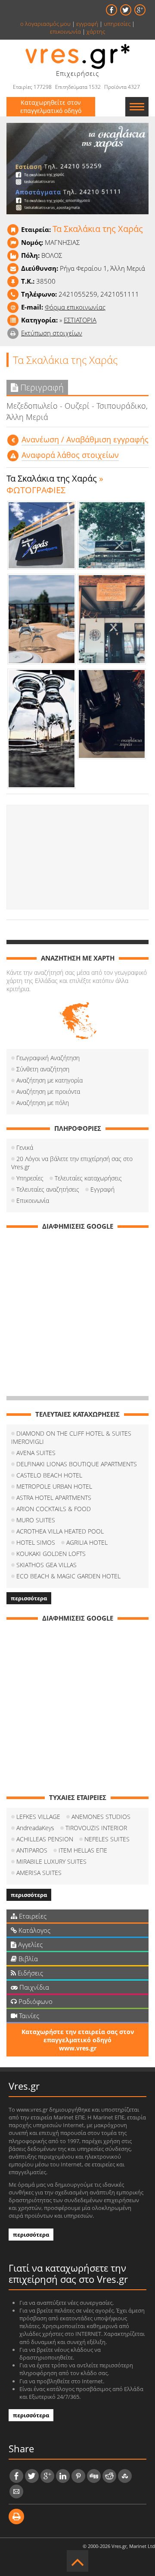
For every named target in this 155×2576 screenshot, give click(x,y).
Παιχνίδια (33, 1987)
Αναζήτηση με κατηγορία (50, 1080)
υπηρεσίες (117, 24)
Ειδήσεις (29, 1973)
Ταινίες (28, 2016)
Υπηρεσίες (30, 1178)
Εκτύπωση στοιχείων (52, 333)
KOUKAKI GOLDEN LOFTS (51, 1554)
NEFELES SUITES (107, 1839)
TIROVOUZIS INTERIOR (96, 1828)
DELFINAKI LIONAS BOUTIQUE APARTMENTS (77, 1464)
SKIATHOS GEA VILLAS (46, 1565)
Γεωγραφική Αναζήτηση (48, 1058)
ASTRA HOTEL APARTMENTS (54, 1498)
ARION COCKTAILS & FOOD (54, 1509)
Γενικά (25, 1147)
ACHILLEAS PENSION (45, 1839)
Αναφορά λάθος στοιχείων (70, 455)
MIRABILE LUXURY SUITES (51, 1861)
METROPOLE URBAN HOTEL (54, 1486)
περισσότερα (29, 1598)
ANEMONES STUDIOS (101, 1817)
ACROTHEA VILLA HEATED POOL (60, 1531)
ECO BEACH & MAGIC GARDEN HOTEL (68, 1576)
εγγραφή (87, 24)
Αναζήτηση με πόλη (43, 1103)
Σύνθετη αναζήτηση (43, 1069)
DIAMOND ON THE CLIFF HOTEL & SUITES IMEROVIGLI (71, 1437)
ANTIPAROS (32, 1850)
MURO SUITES (36, 1520)
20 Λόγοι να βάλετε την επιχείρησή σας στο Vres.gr (72, 1163)
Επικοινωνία (33, 1200)
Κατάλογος (34, 1930)
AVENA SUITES (36, 1453)
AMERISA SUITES (39, 1873)
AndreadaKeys (35, 1828)
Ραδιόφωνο (35, 2001)
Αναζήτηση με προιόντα (48, 1091)
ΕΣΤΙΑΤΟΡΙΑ (80, 320)
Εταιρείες (32, 1916)
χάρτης (96, 31)
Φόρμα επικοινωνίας (75, 307)
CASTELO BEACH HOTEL (49, 1475)
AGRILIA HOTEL (87, 1542)
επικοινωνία (65, 31)
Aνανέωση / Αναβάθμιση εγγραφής (85, 439)
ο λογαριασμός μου (45, 24)
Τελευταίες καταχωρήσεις (88, 1178)
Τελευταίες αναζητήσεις (48, 1189)
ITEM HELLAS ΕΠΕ (83, 1850)
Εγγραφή (102, 1189)
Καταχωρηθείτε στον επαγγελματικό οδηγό (51, 106)
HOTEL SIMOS (36, 1542)
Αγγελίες (29, 1944)
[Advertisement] (77, 857)
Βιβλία (27, 1959)
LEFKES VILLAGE (38, 1817)
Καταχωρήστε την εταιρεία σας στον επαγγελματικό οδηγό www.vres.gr (78, 2040)
